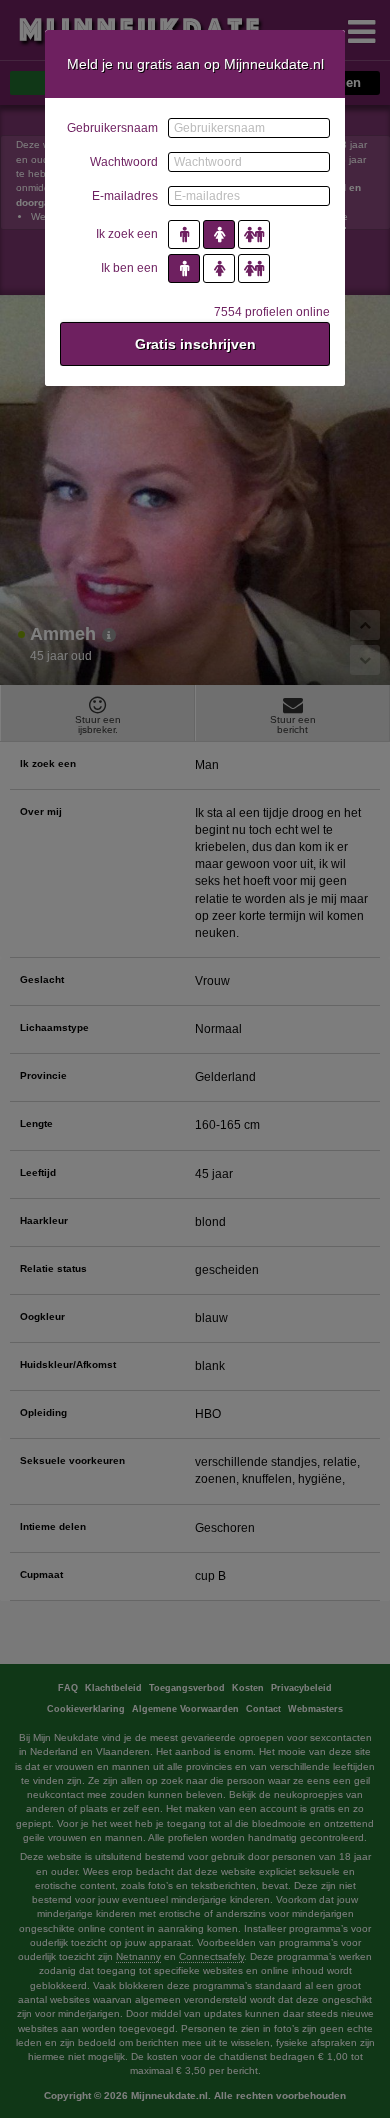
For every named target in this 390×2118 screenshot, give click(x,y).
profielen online (272, 312)
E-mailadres (125, 196)
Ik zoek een (127, 234)
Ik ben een (129, 268)
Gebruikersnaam (112, 128)
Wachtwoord (124, 162)
